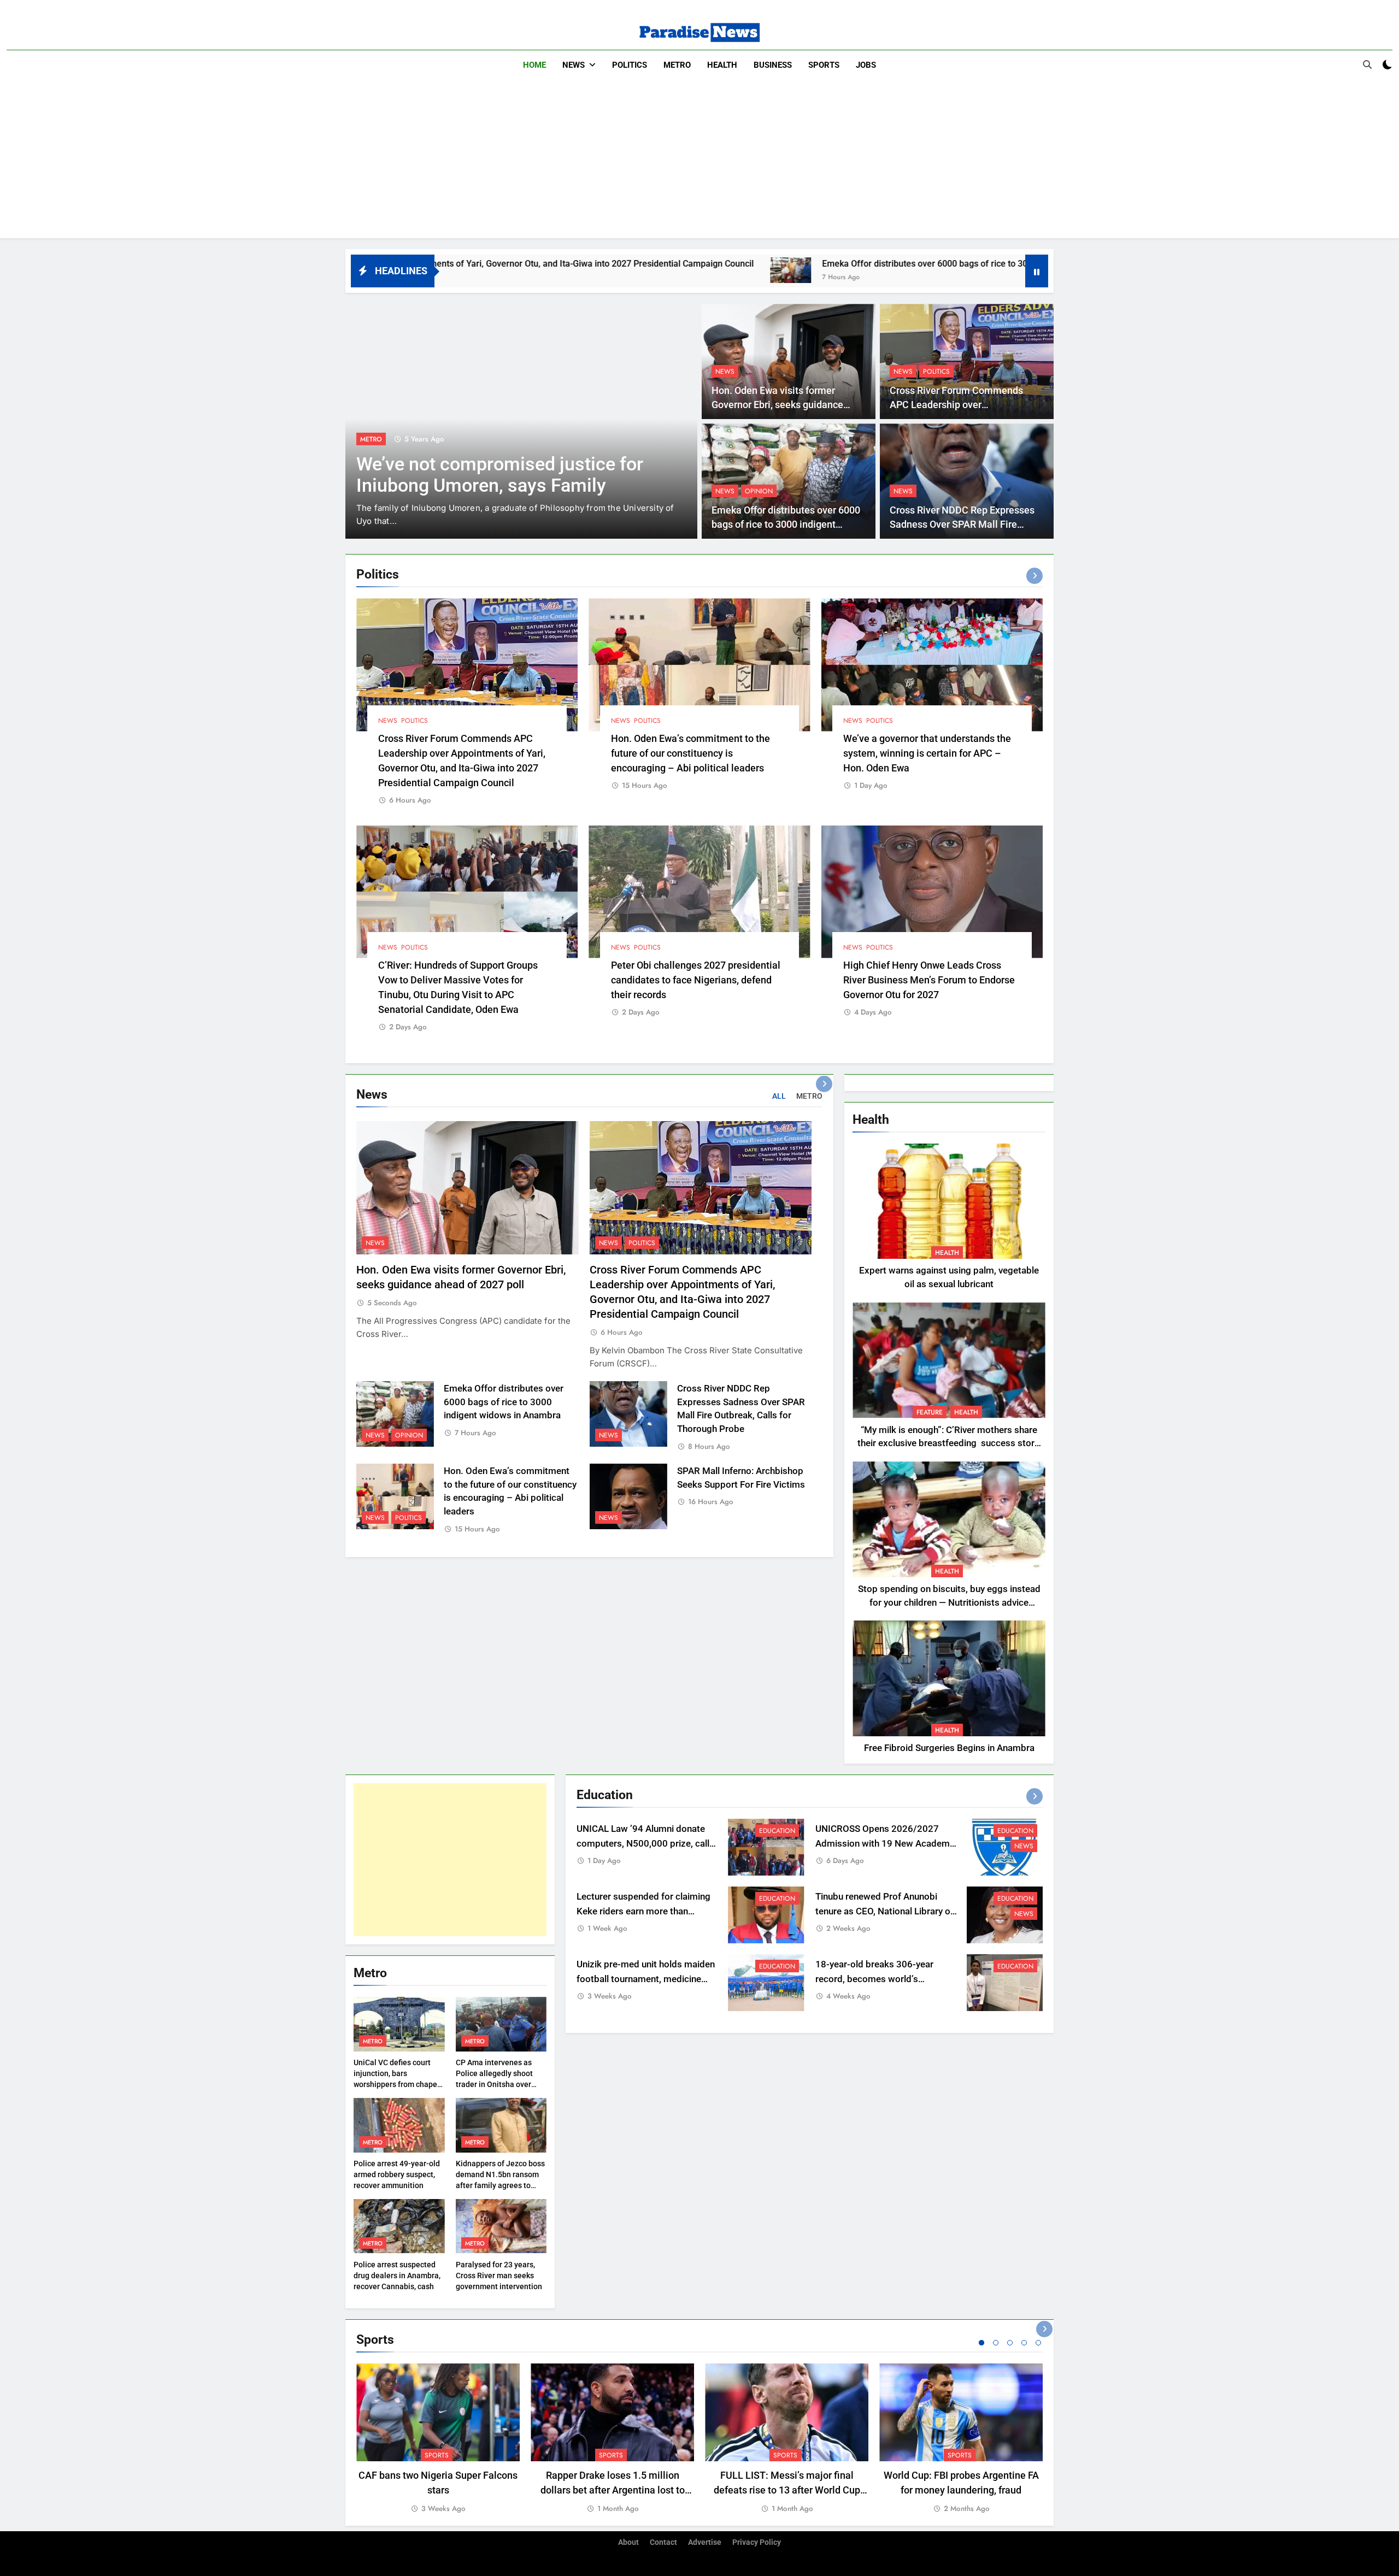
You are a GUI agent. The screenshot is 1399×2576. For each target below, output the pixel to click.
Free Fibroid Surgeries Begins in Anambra (949, 1748)
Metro (677, 65)
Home (534, 65)
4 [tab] (1024, 2343)
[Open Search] (1367, 64)
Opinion (759, 491)
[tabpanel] (438, 2439)
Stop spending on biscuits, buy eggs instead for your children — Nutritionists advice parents (949, 1603)
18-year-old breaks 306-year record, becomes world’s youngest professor (874, 1979)
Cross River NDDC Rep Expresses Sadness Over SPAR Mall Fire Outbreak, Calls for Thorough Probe (966, 525)
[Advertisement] (699, 162)
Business (773, 65)
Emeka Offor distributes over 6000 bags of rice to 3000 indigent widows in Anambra (779, 264)
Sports (824, 65)
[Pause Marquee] (1037, 271)
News (574, 65)
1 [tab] (981, 2343)
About (628, 2542)
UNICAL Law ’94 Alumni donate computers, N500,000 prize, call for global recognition (643, 1844)
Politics (630, 65)
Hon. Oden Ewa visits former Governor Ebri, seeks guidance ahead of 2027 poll (777, 405)
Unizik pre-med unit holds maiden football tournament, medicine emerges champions (646, 1979)
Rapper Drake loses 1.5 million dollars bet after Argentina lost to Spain (613, 2490)
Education (777, 1831)
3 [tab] (1010, 2343)
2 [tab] (996, 2343)
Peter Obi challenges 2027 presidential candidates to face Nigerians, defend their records (696, 980)
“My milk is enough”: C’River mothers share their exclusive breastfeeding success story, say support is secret (949, 1444)
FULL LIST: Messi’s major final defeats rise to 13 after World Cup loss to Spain (787, 2490)
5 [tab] (1038, 2343)
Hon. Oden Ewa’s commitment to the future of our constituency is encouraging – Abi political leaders (690, 753)
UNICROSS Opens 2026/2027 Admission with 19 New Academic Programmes (886, 1844)
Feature (930, 1412)
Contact (663, 2542)
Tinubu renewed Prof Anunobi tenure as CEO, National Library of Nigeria (884, 1911)
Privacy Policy (757, 2542)
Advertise (705, 2542)
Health (722, 65)
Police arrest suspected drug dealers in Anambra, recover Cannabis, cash (397, 2276)
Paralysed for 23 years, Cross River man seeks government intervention (499, 2276)
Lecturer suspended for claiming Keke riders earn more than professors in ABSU (643, 1911)
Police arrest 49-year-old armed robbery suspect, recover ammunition (397, 2174)
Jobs (866, 65)
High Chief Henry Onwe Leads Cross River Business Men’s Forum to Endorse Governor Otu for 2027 (929, 980)
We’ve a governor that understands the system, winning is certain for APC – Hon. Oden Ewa (927, 753)
